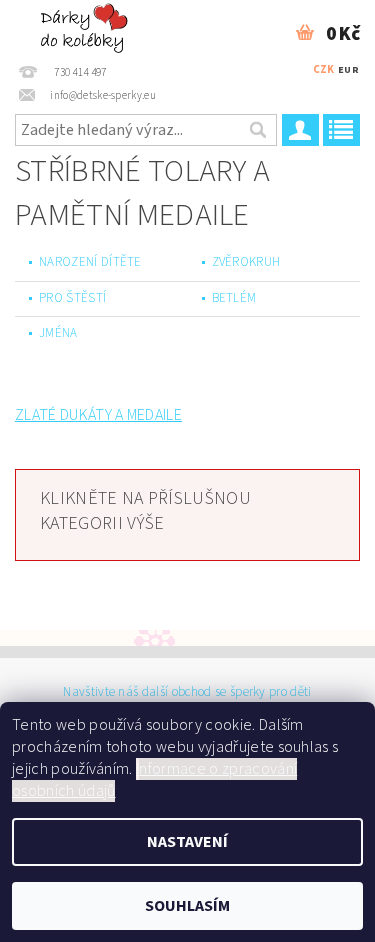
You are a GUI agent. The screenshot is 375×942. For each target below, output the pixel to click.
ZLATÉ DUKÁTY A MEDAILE (98, 415)
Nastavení (187, 842)
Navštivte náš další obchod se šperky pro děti (187, 692)
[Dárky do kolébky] (86, 26)
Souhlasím (187, 906)
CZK (324, 69)
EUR (348, 70)
